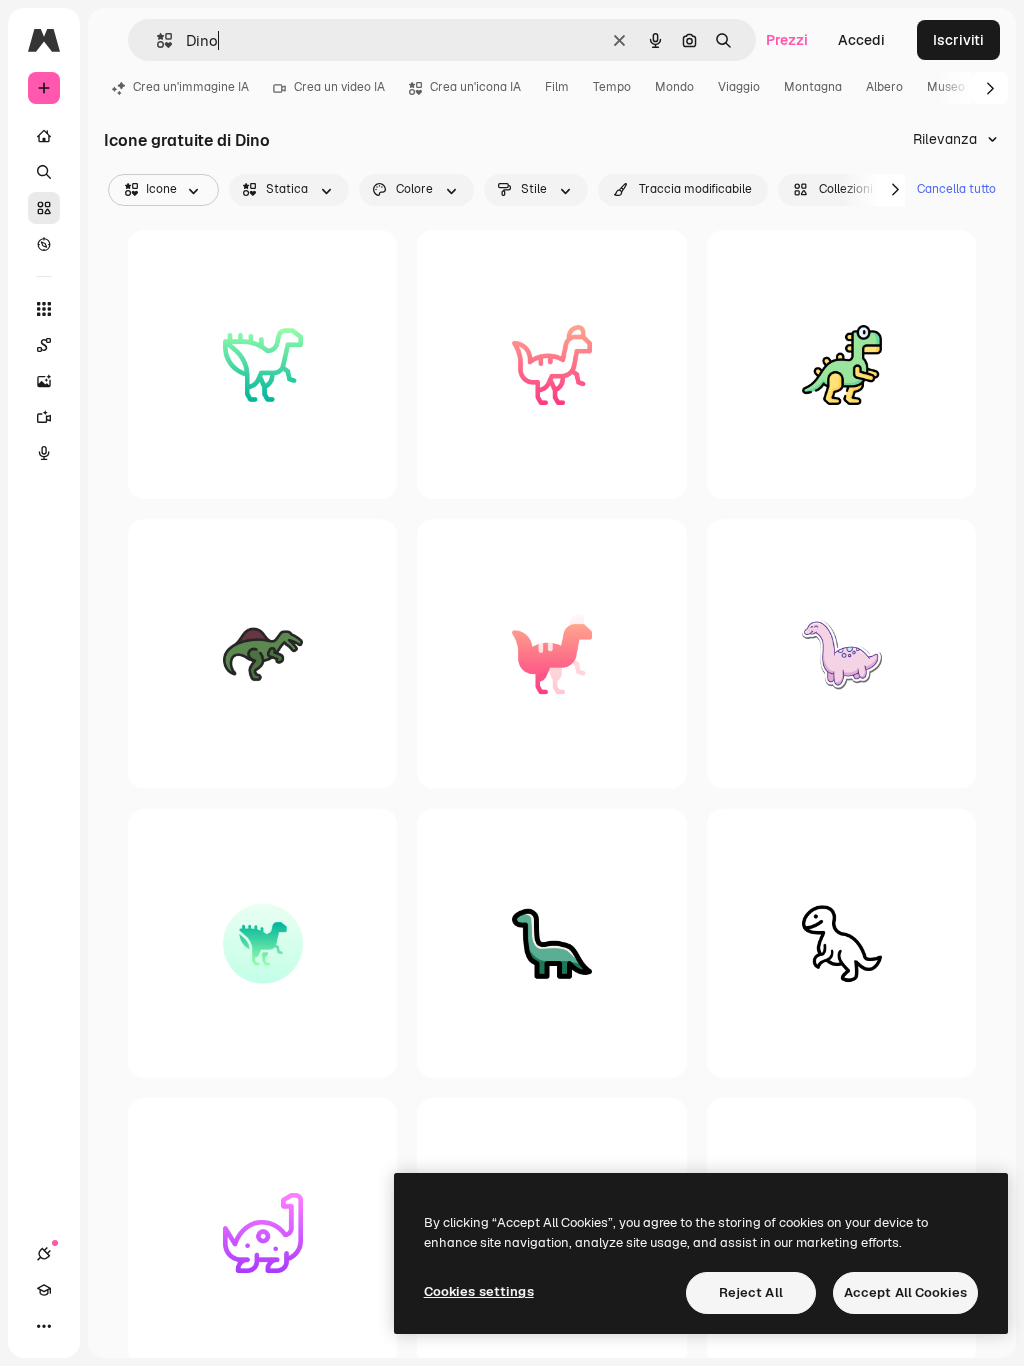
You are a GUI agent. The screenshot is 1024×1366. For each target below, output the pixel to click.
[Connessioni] (44, 1254)
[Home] (44, 136)
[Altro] (44, 1326)
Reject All (751, 1292)
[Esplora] (44, 244)
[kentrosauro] (262, 364)
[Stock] (44, 208)
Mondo (674, 87)
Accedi (861, 40)
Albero (884, 87)
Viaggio (739, 87)
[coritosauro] (551, 364)
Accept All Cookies (905, 1292)
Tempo (612, 87)
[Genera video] (44, 417)
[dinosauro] (841, 364)
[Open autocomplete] (156, 40)
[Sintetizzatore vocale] (44, 453)
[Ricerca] (44, 172)
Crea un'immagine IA (191, 87)
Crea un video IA (339, 87)
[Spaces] (44, 345)
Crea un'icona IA (475, 87)
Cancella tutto (956, 189)
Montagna (813, 87)
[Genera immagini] (44, 381)
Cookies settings (479, 1291)
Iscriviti (958, 40)
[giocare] (841, 942)
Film (557, 87)
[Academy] (44, 1290)
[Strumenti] (44, 309)
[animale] (262, 653)
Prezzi (787, 40)
